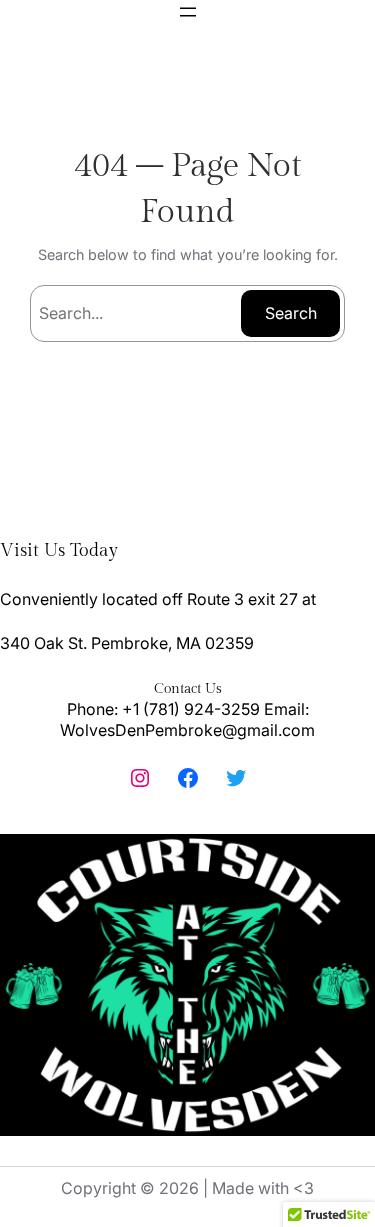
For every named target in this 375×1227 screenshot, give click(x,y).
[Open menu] (188, 12)
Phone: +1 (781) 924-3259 (163, 709)
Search (291, 313)
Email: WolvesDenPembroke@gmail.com (187, 720)
